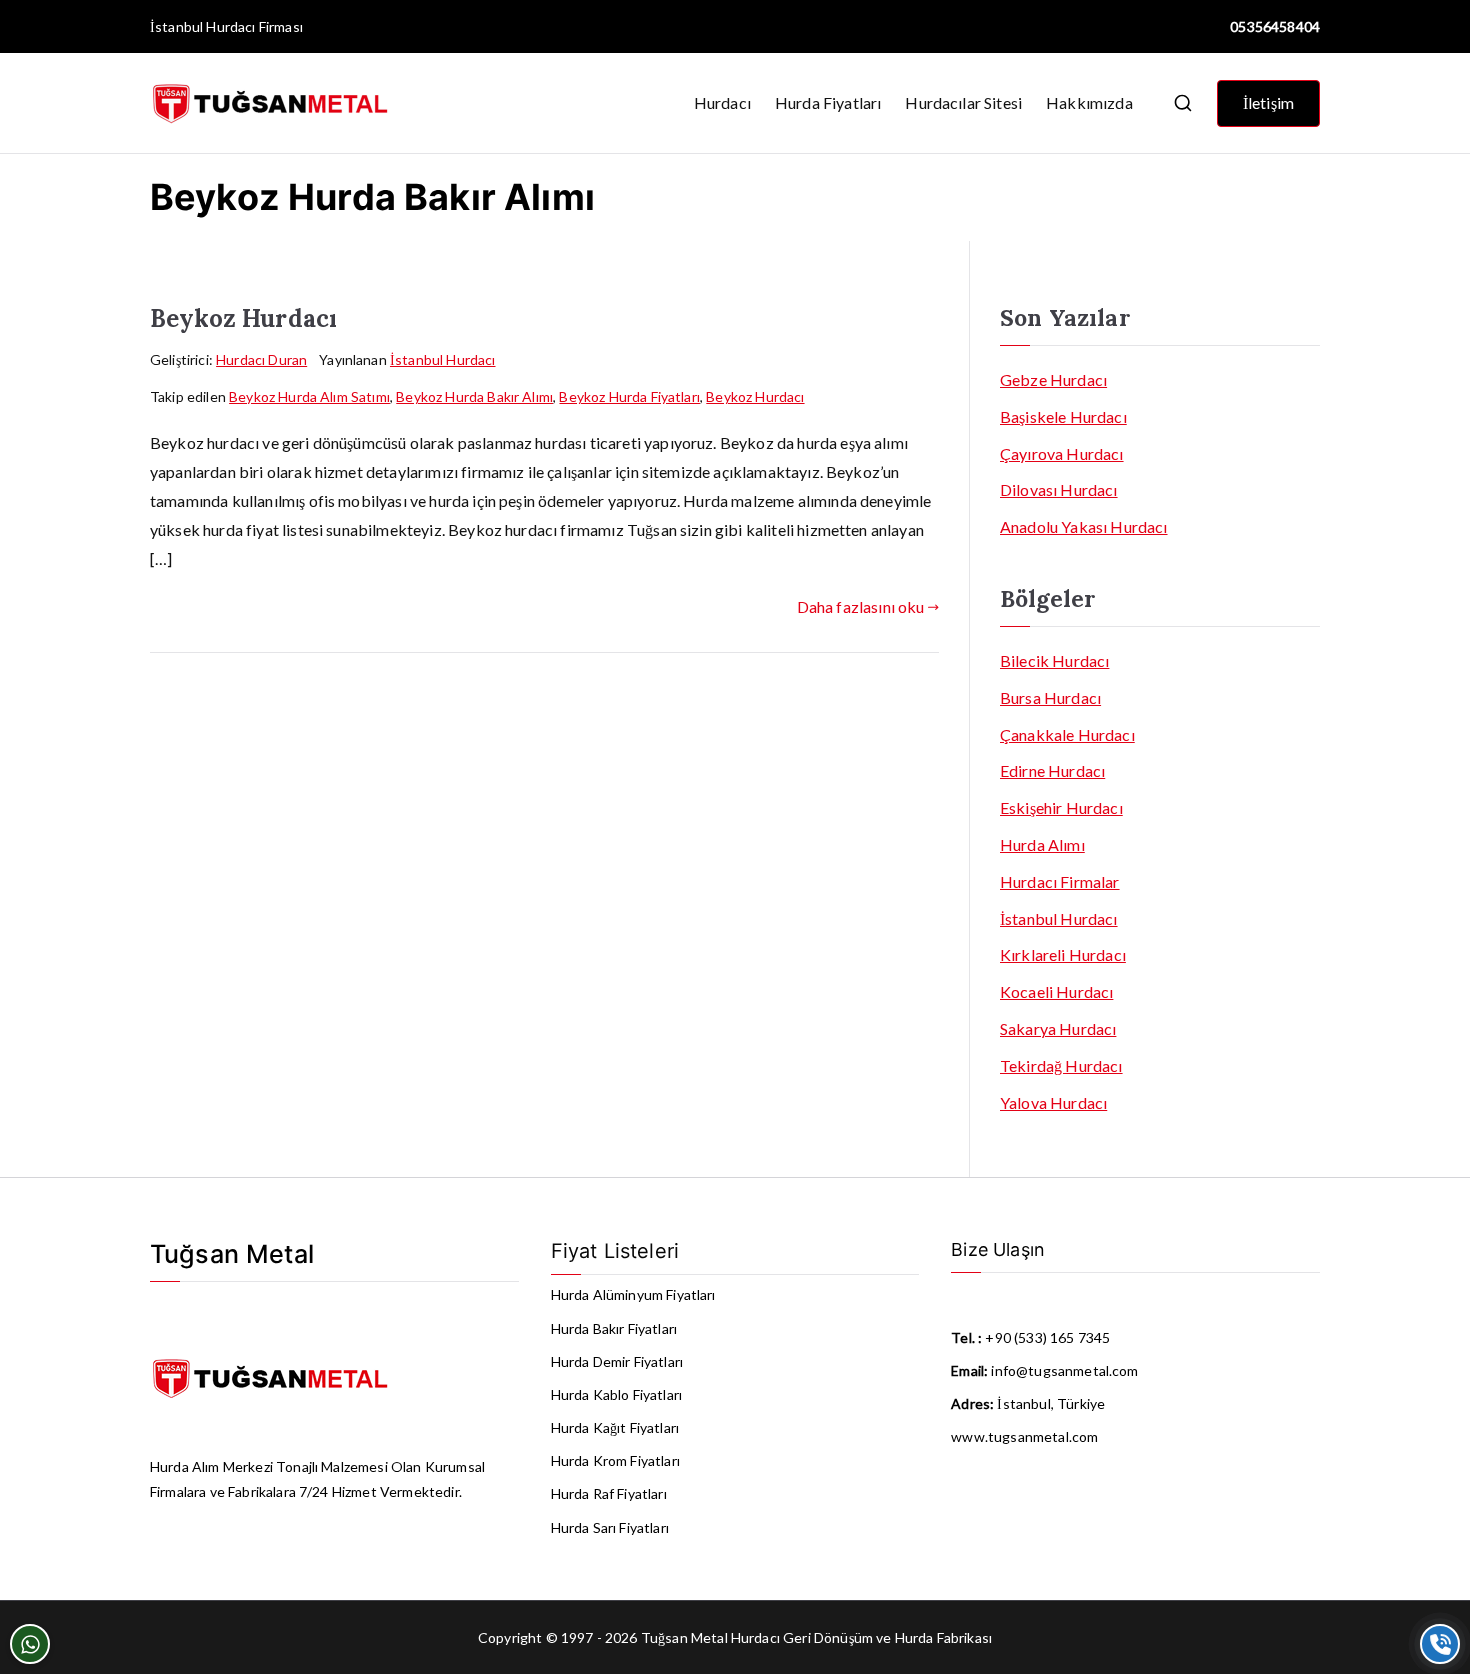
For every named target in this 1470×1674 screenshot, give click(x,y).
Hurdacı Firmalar (1060, 881)
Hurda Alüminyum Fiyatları (633, 1294)
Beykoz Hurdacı (243, 318)
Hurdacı (722, 102)
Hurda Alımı (1042, 844)
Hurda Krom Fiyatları (615, 1460)
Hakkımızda (1089, 102)
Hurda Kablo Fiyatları (616, 1394)
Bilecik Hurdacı (1054, 660)
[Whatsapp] (30, 1644)
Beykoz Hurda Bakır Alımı (474, 396)
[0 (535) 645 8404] (1440, 1644)
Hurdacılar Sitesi (963, 102)
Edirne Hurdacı (1052, 770)
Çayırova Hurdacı (1062, 453)
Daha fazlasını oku (861, 606)
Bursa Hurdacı (1050, 697)
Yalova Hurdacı (1053, 1102)
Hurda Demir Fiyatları (617, 1361)
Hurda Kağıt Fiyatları (615, 1427)
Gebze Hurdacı (1053, 379)
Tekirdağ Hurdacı (1061, 1065)
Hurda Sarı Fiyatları (610, 1527)
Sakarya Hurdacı (1058, 1028)
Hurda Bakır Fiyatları (614, 1328)
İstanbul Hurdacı (203, 26)
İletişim (1268, 102)
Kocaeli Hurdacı (1056, 991)
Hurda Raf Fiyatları (609, 1493)
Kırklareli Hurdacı (1063, 954)
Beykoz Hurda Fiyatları (629, 396)
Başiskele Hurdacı (1063, 416)
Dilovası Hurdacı (1059, 489)
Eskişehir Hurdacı (1061, 807)
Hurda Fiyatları (828, 102)
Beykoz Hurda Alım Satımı (309, 396)
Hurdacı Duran (261, 359)
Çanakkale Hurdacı (1067, 734)
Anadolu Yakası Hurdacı (1084, 526)
